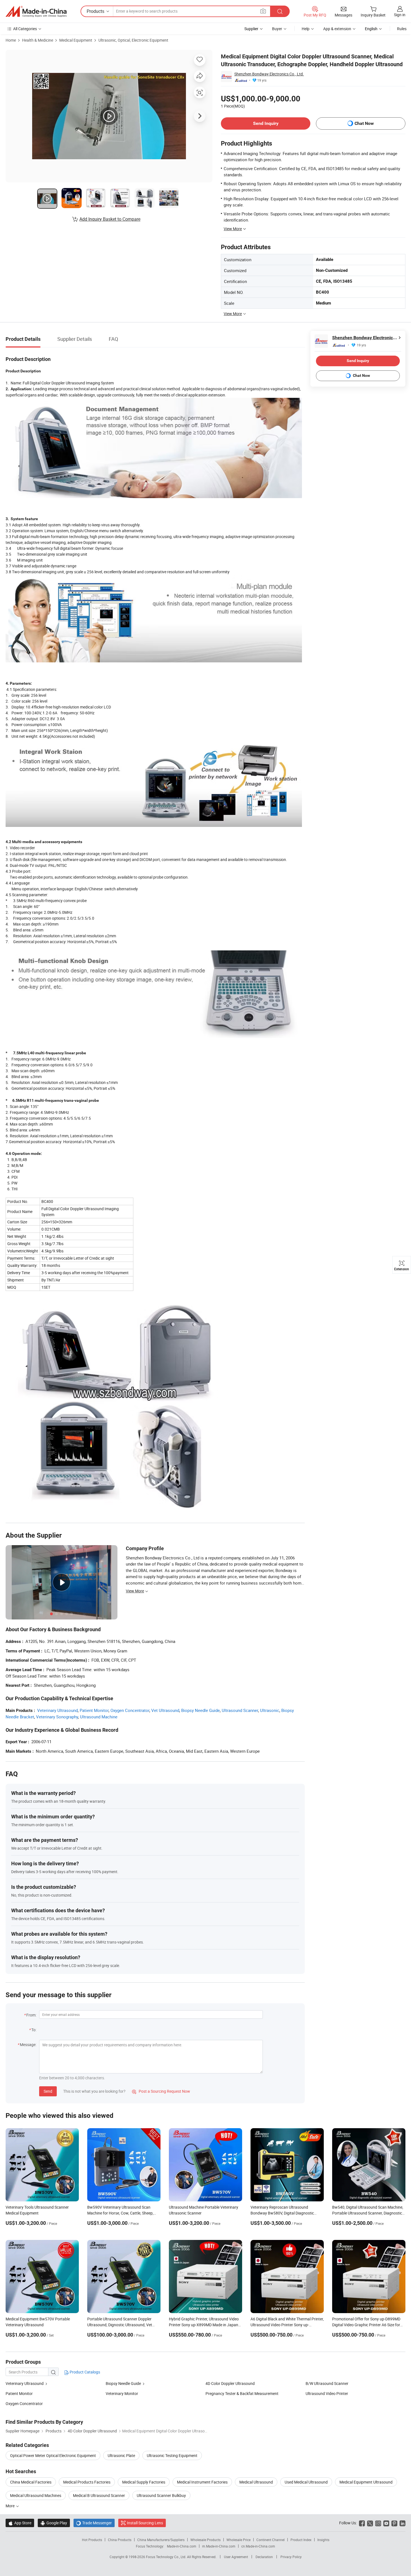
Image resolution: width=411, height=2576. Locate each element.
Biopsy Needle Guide (200, 1710)
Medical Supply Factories (144, 2482)
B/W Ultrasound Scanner (327, 2383)
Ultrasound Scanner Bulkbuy (161, 2495)
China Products (120, 2540)
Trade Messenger (94, 2523)
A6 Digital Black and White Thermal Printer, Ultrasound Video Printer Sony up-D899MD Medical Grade (287, 2325)
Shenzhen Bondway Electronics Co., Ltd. (269, 74)
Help (306, 29)
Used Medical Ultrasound (306, 2482)
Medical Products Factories (87, 2482)
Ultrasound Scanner (240, 1710)
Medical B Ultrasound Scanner (99, 2495)
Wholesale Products (206, 2540)
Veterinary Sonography (57, 1717)
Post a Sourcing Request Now (161, 2091)
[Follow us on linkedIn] (402, 2523)
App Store (20, 2523)
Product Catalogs (84, 2372)
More (10, 2506)
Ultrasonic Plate (121, 2455)
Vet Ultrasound (165, 1710)
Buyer (277, 29)
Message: (28, 2045)
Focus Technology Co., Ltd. (166, 2557)
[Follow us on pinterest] (394, 2523)
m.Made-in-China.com (219, 2546)
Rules (402, 29)
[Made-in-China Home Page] (36, 11)
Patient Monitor (94, 1710)
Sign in (400, 15)
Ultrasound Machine (99, 1717)
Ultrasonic (270, 1710)
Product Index (301, 2540)
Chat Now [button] (364, 123)
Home (11, 40)
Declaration (264, 2557)
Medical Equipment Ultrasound (366, 2482)
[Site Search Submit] (280, 11)
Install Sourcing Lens (145, 2523)
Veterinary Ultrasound (57, 1710)
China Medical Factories (31, 2482)
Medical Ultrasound (256, 2482)
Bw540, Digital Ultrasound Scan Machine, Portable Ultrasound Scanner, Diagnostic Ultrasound (368, 2213)
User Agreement (236, 2557)
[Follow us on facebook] (362, 2523)
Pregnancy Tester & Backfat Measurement (242, 2393)
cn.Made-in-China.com (258, 2546)
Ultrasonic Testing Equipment (172, 2455)
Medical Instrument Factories (202, 2482)
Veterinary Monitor (122, 2393)
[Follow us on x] (370, 2523)
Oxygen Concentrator (130, 1710)
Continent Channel (271, 2540)
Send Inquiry (266, 123)
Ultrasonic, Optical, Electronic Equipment (133, 40)
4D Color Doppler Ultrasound (230, 2383)
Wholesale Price (238, 2540)
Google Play (54, 2523)
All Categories (25, 29)
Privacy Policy (291, 2557)
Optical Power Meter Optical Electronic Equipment (53, 2455)
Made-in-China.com (182, 2546)
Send (48, 2091)
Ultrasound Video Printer (327, 2393)
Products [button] (95, 11)
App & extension (337, 29)
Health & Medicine (38, 40)
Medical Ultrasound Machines (36, 2495)
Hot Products (92, 2540)
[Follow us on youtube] (386, 2523)
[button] (263, 11)
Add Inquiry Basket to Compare (110, 219)
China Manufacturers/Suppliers (161, 2540)
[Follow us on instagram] (378, 2523)
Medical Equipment (76, 40)
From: (31, 2015)
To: (34, 2030)
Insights (323, 2540)
